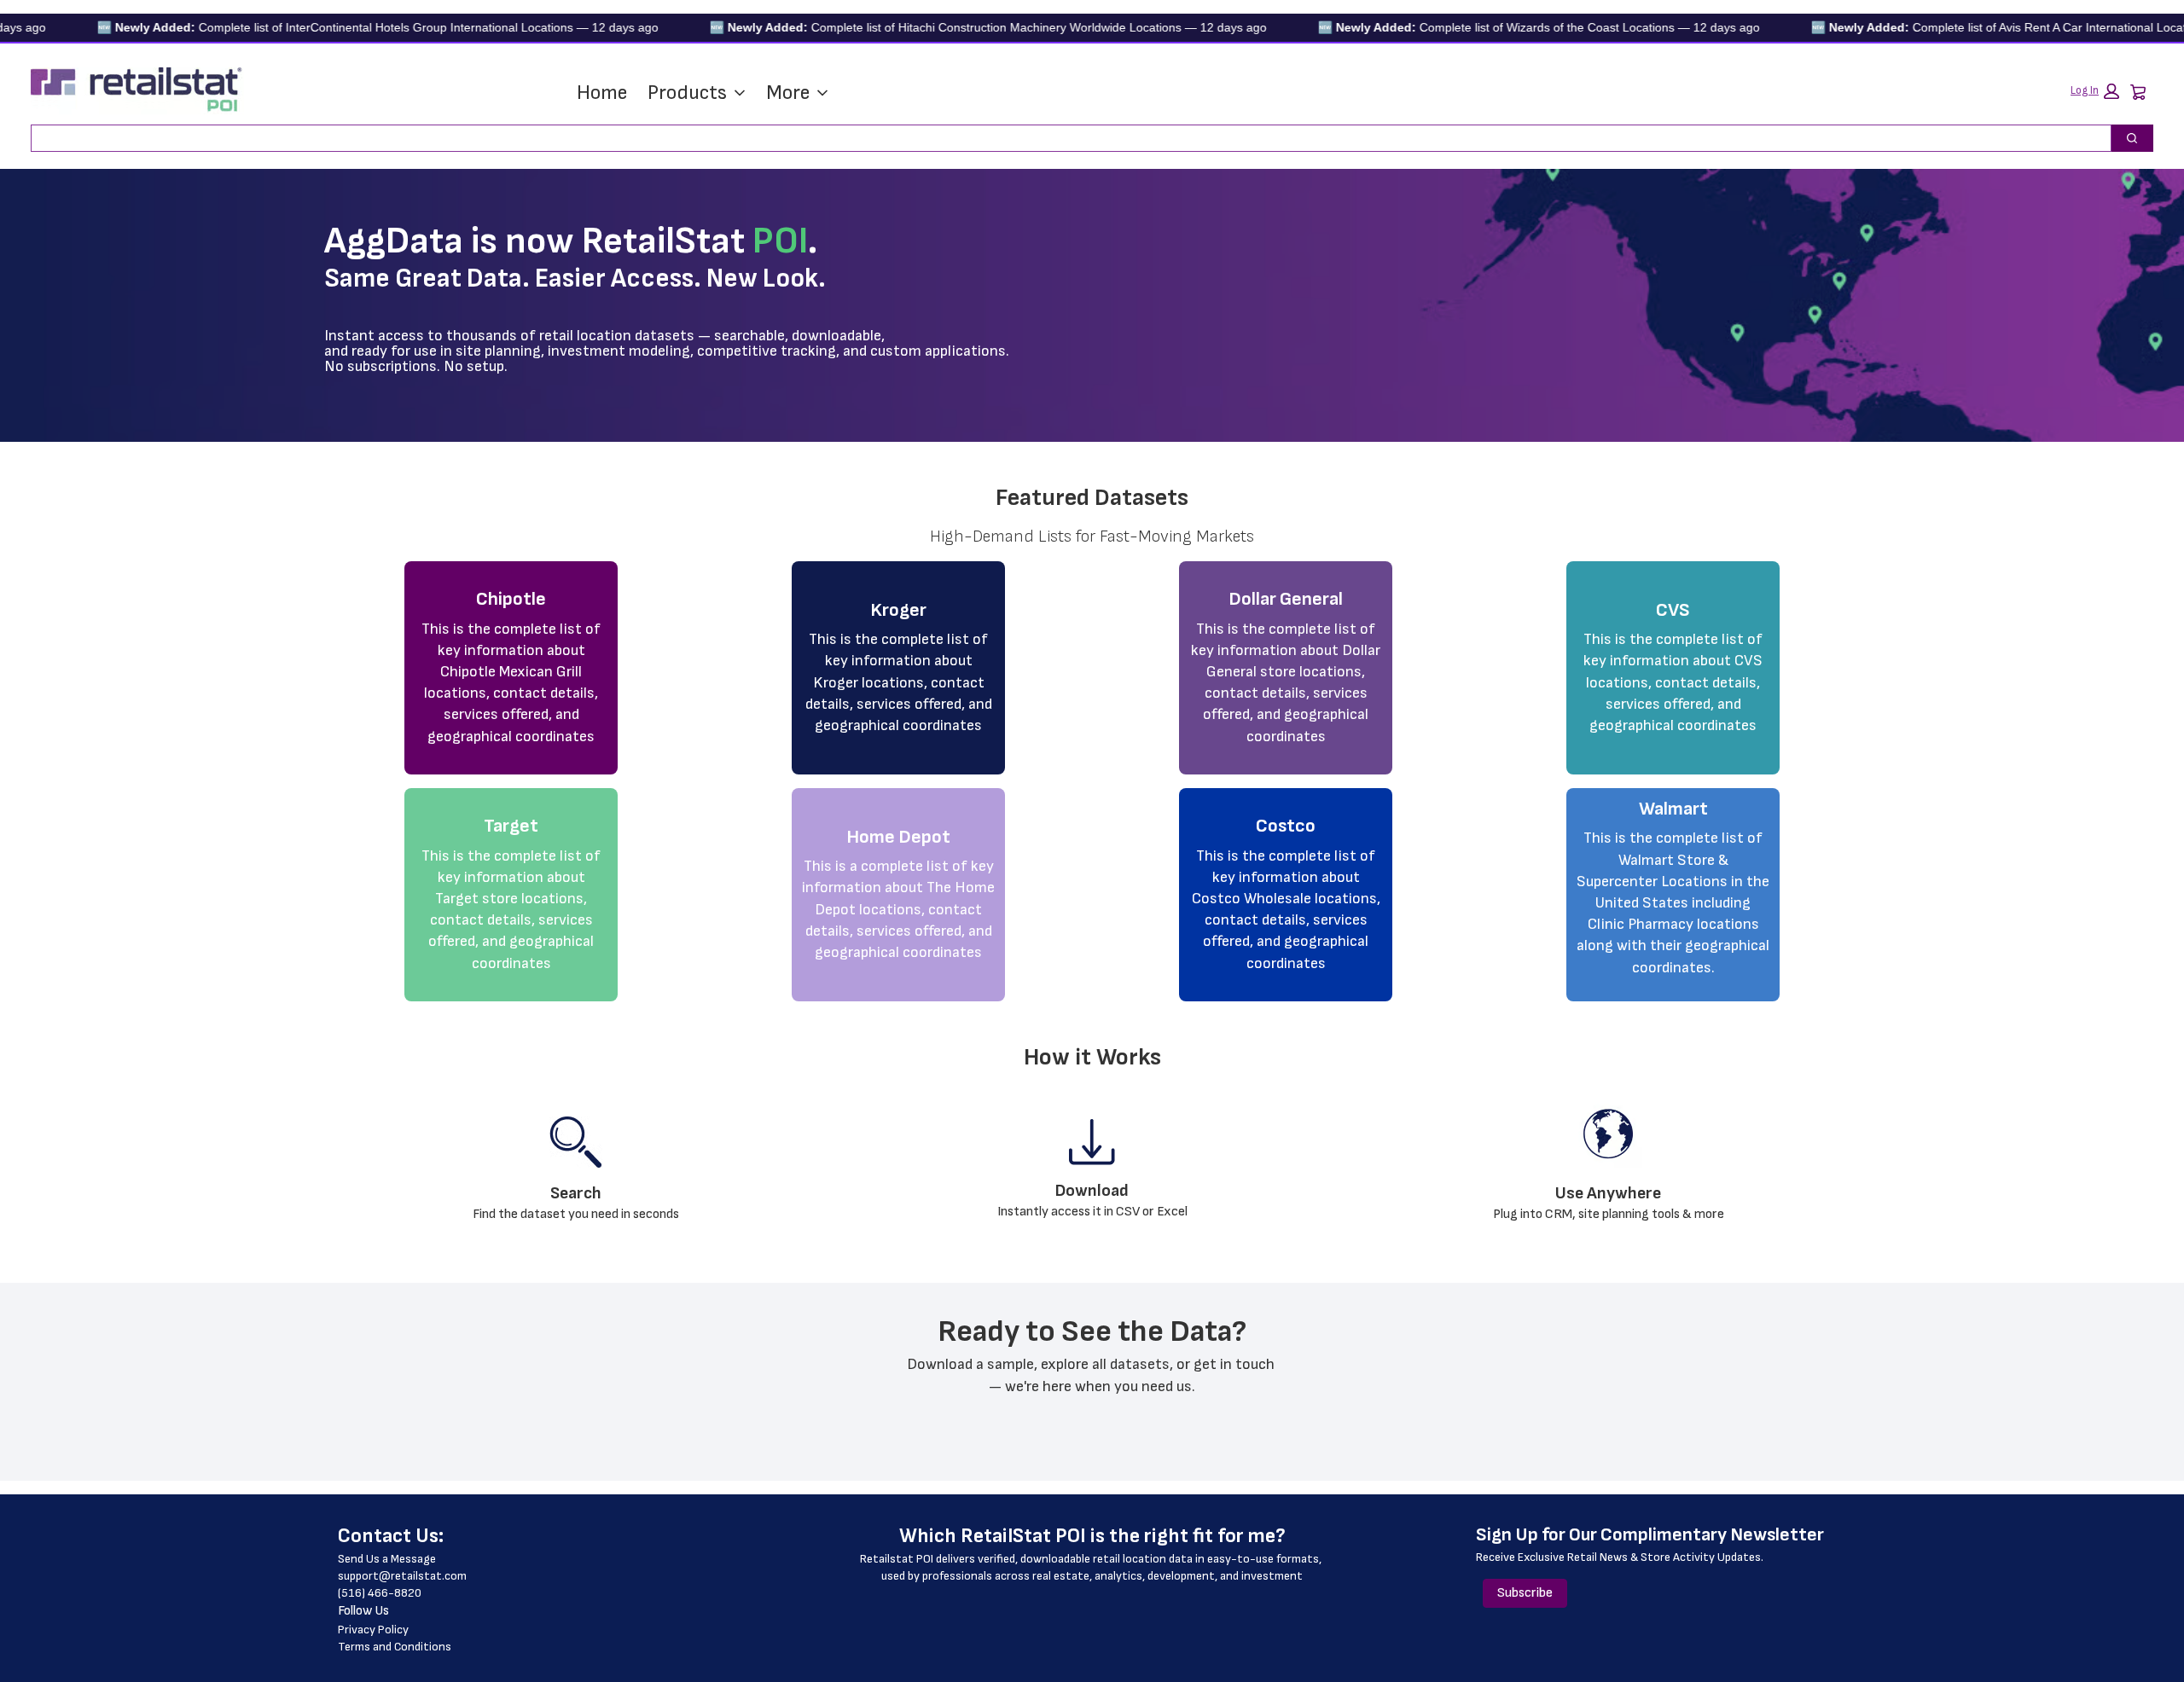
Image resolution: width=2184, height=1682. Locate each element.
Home (602, 93)
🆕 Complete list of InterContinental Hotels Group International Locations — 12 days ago (332, 27)
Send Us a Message (387, 1559)
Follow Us (363, 1611)
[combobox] (1064, 138)
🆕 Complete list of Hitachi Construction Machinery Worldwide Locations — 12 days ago (942, 27)
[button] (2095, 91)
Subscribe (1525, 1593)
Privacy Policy (373, 1630)
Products (687, 93)
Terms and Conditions (395, 1647)
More (788, 93)
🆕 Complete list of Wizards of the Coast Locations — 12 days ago (1493, 27)
